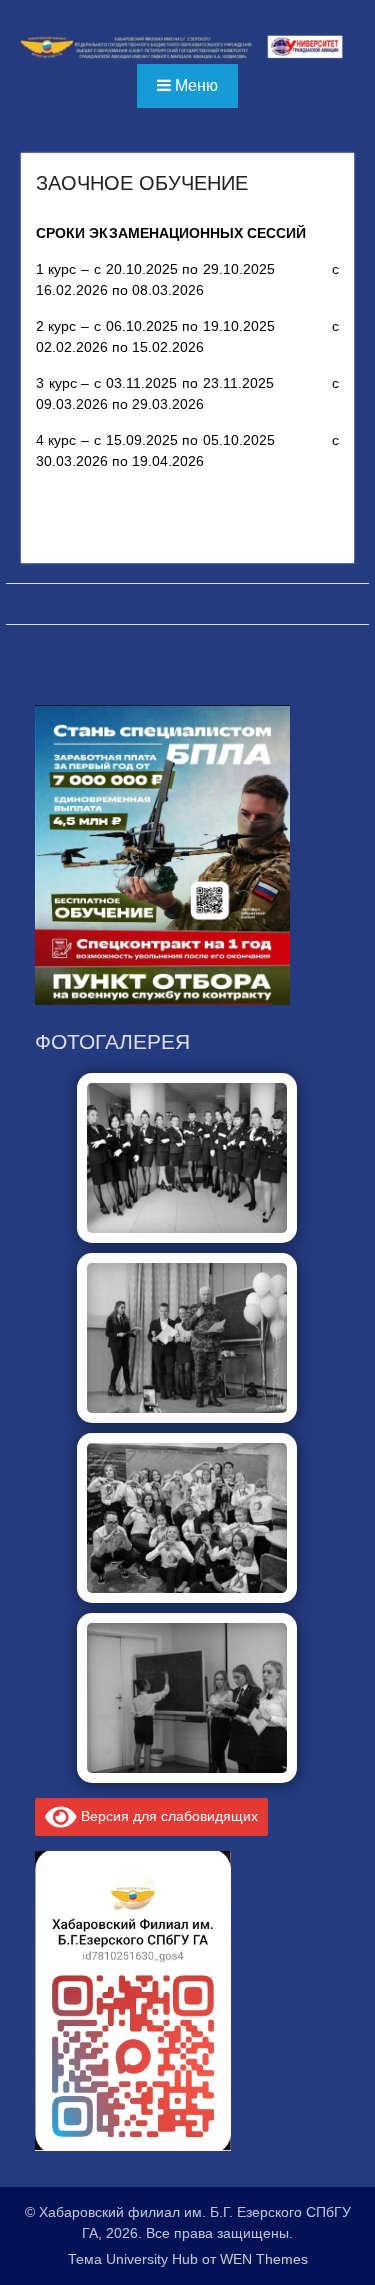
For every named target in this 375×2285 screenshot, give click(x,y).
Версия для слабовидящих (167, 1816)
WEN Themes (264, 2259)
